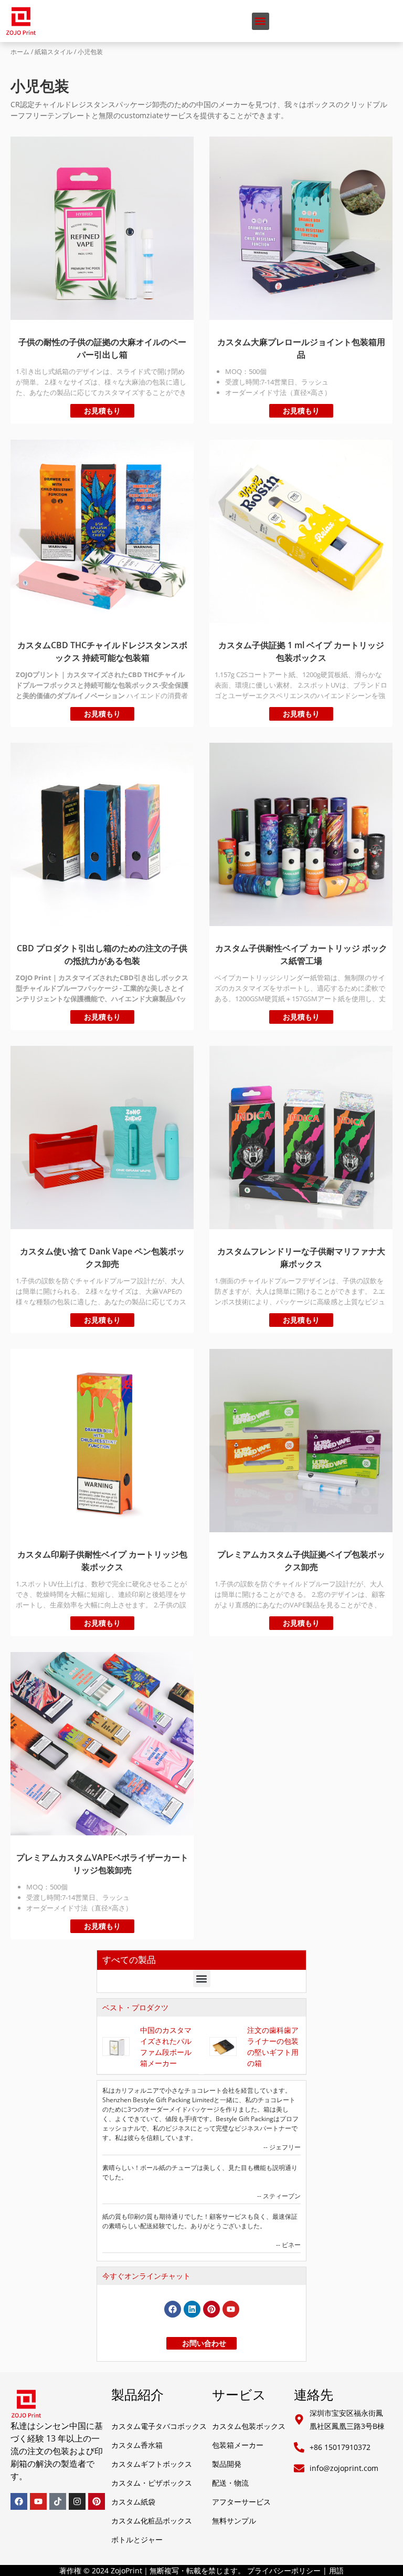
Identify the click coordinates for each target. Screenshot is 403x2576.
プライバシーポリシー (284, 2570)
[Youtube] (231, 2309)
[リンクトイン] (192, 2309)
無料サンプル (234, 2521)
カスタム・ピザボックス (152, 2483)
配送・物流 (230, 2483)
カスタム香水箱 (137, 2445)
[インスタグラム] (77, 2501)
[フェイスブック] (173, 2309)
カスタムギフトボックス (152, 2464)
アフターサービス (241, 2502)
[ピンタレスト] (211, 2309)
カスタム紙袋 (133, 2502)
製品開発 (227, 2464)
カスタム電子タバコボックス (159, 2426)
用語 (336, 2570)
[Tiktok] (58, 2501)
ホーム (20, 52)
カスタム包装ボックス (249, 2426)
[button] (261, 21)
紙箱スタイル (54, 52)
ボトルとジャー (137, 2539)
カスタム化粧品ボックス (152, 2521)
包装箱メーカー (238, 2445)
